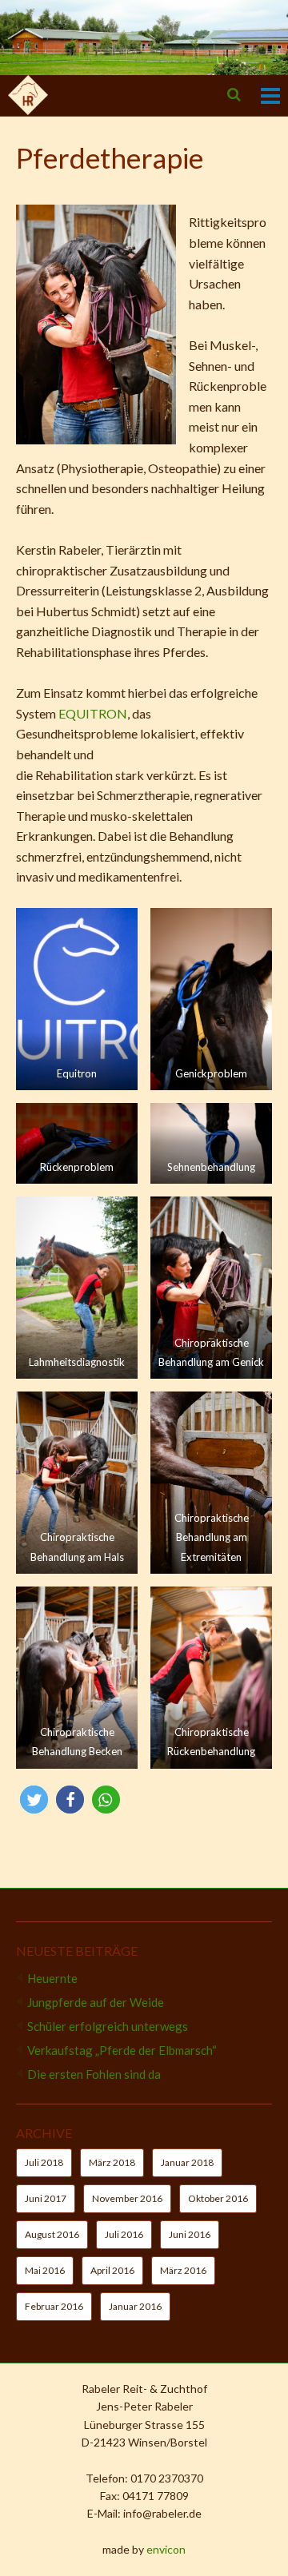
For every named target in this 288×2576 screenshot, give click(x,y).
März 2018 (112, 2162)
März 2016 (183, 2270)
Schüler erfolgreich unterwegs (108, 2026)
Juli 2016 (124, 2234)
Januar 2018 (187, 2162)
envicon (166, 2549)
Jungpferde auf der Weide (96, 2002)
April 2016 (112, 2270)
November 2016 (127, 2198)
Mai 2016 (45, 2270)
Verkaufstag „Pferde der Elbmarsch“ (122, 2050)
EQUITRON (92, 713)
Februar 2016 (54, 2306)
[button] (34, 1800)
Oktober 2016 (218, 2198)
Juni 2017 (46, 2198)
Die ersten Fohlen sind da (94, 2074)
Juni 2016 (190, 2234)
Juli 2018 (44, 2162)
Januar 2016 (135, 2306)
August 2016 (52, 2234)
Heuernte (52, 1978)
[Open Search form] (234, 94)
